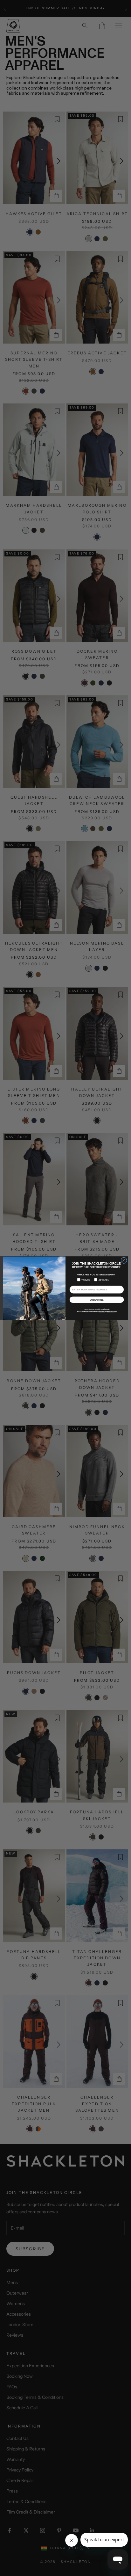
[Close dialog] (124, 1260)
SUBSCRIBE (97, 1300)
